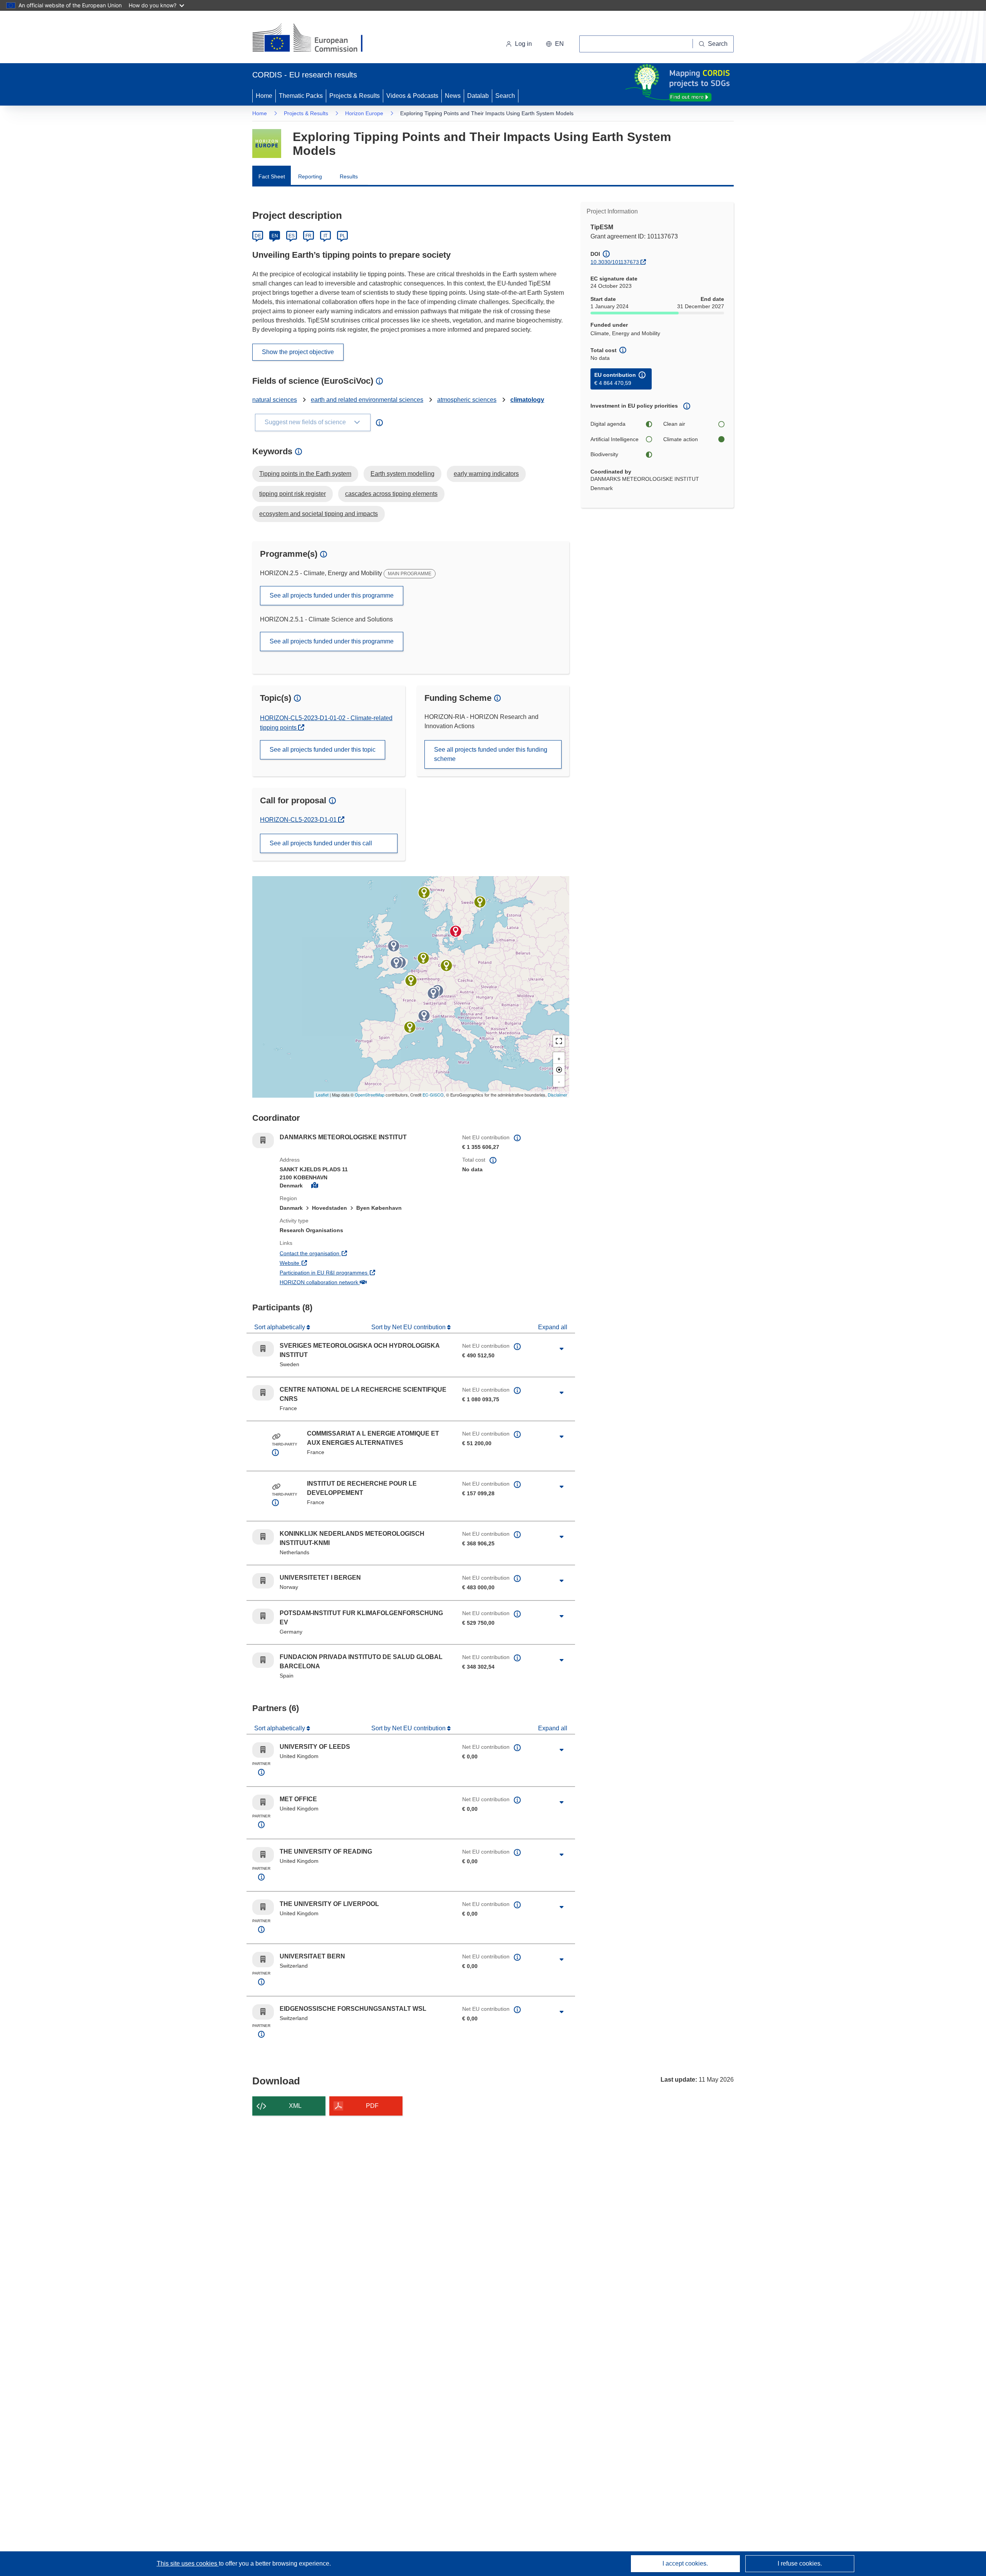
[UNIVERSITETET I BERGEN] (424, 893)
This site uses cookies (188, 2563)
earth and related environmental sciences (367, 400)
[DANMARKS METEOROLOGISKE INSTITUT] (456, 931)
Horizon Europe (364, 113)
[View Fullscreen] (559, 1041)
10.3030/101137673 (615, 262)
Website (318, 1263)
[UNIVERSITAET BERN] (433, 993)
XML (295, 2106)
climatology (527, 400)
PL (343, 236)
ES (292, 236)
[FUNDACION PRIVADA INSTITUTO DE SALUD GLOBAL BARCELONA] (410, 1027)
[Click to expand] (562, 1349)
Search (505, 96)
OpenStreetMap (370, 1095)
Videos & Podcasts (412, 96)
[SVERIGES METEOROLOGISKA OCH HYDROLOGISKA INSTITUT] (480, 902)
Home (264, 96)
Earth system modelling (402, 474)
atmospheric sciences (467, 400)
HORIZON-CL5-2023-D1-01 (299, 820)
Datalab (478, 96)
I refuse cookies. (800, 2563)
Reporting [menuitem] (310, 176)
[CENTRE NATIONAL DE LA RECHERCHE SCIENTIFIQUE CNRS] (411, 981)
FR (309, 236)
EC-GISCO (433, 1095)
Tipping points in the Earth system (305, 474)
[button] (555, 44)
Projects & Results (355, 96)
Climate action (681, 439)
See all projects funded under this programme (332, 595)
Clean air (674, 424)
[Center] (559, 1070)
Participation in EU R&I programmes (352, 1272)
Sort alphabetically (280, 1327)
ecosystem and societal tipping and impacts (319, 514)
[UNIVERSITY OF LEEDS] (394, 946)
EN (275, 236)
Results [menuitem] (349, 176)
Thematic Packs (301, 96)
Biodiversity (604, 454)
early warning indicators (486, 474)
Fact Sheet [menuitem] (272, 176)
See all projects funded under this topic (323, 750)
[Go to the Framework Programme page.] (267, 144)
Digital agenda (608, 424)
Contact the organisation (338, 1253)
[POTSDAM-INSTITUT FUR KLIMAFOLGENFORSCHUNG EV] (446, 966)
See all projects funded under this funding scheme (491, 754)
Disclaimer (558, 1095)
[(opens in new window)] (314, 39)
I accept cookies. (685, 2563)
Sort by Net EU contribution (409, 1327)
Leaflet (322, 1095)
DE (258, 236)
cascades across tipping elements (391, 494)
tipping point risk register (293, 494)
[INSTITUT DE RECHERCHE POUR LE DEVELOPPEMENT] (424, 1016)
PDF (372, 2106)
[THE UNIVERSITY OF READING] (396, 963)
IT (325, 236)
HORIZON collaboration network (347, 1282)
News (453, 96)
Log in (523, 44)
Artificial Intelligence (615, 439)
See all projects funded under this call (321, 843)
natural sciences (275, 400)
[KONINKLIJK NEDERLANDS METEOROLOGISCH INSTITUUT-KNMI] (423, 958)
